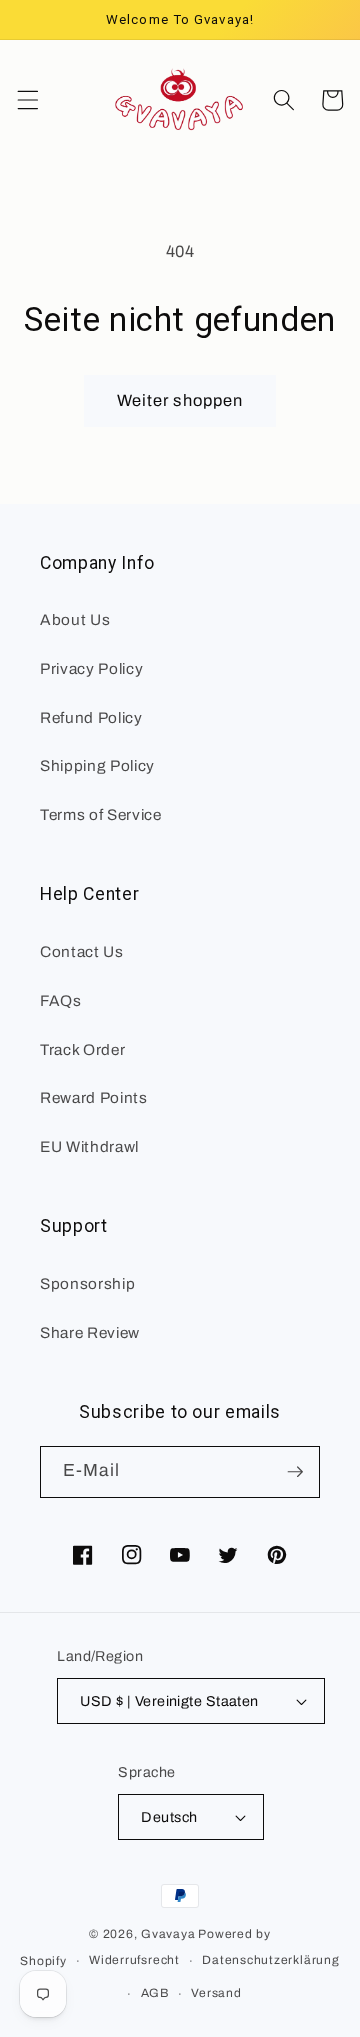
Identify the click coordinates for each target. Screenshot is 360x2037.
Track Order (82, 1049)
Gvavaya (168, 1934)
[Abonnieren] (295, 1472)
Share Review (90, 1332)
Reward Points (94, 1097)
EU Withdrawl (89, 1146)
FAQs (61, 1000)
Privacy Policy (91, 668)
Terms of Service (101, 814)
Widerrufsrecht (134, 1960)
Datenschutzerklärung (270, 1960)
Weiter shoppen (180, 400)
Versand (216, 1993)
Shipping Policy (97, 765)
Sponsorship (87, 1283)
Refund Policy (91, 717)
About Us (75, 619)
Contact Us (82, 951)
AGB (155, 1993)
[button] (27, 100)
